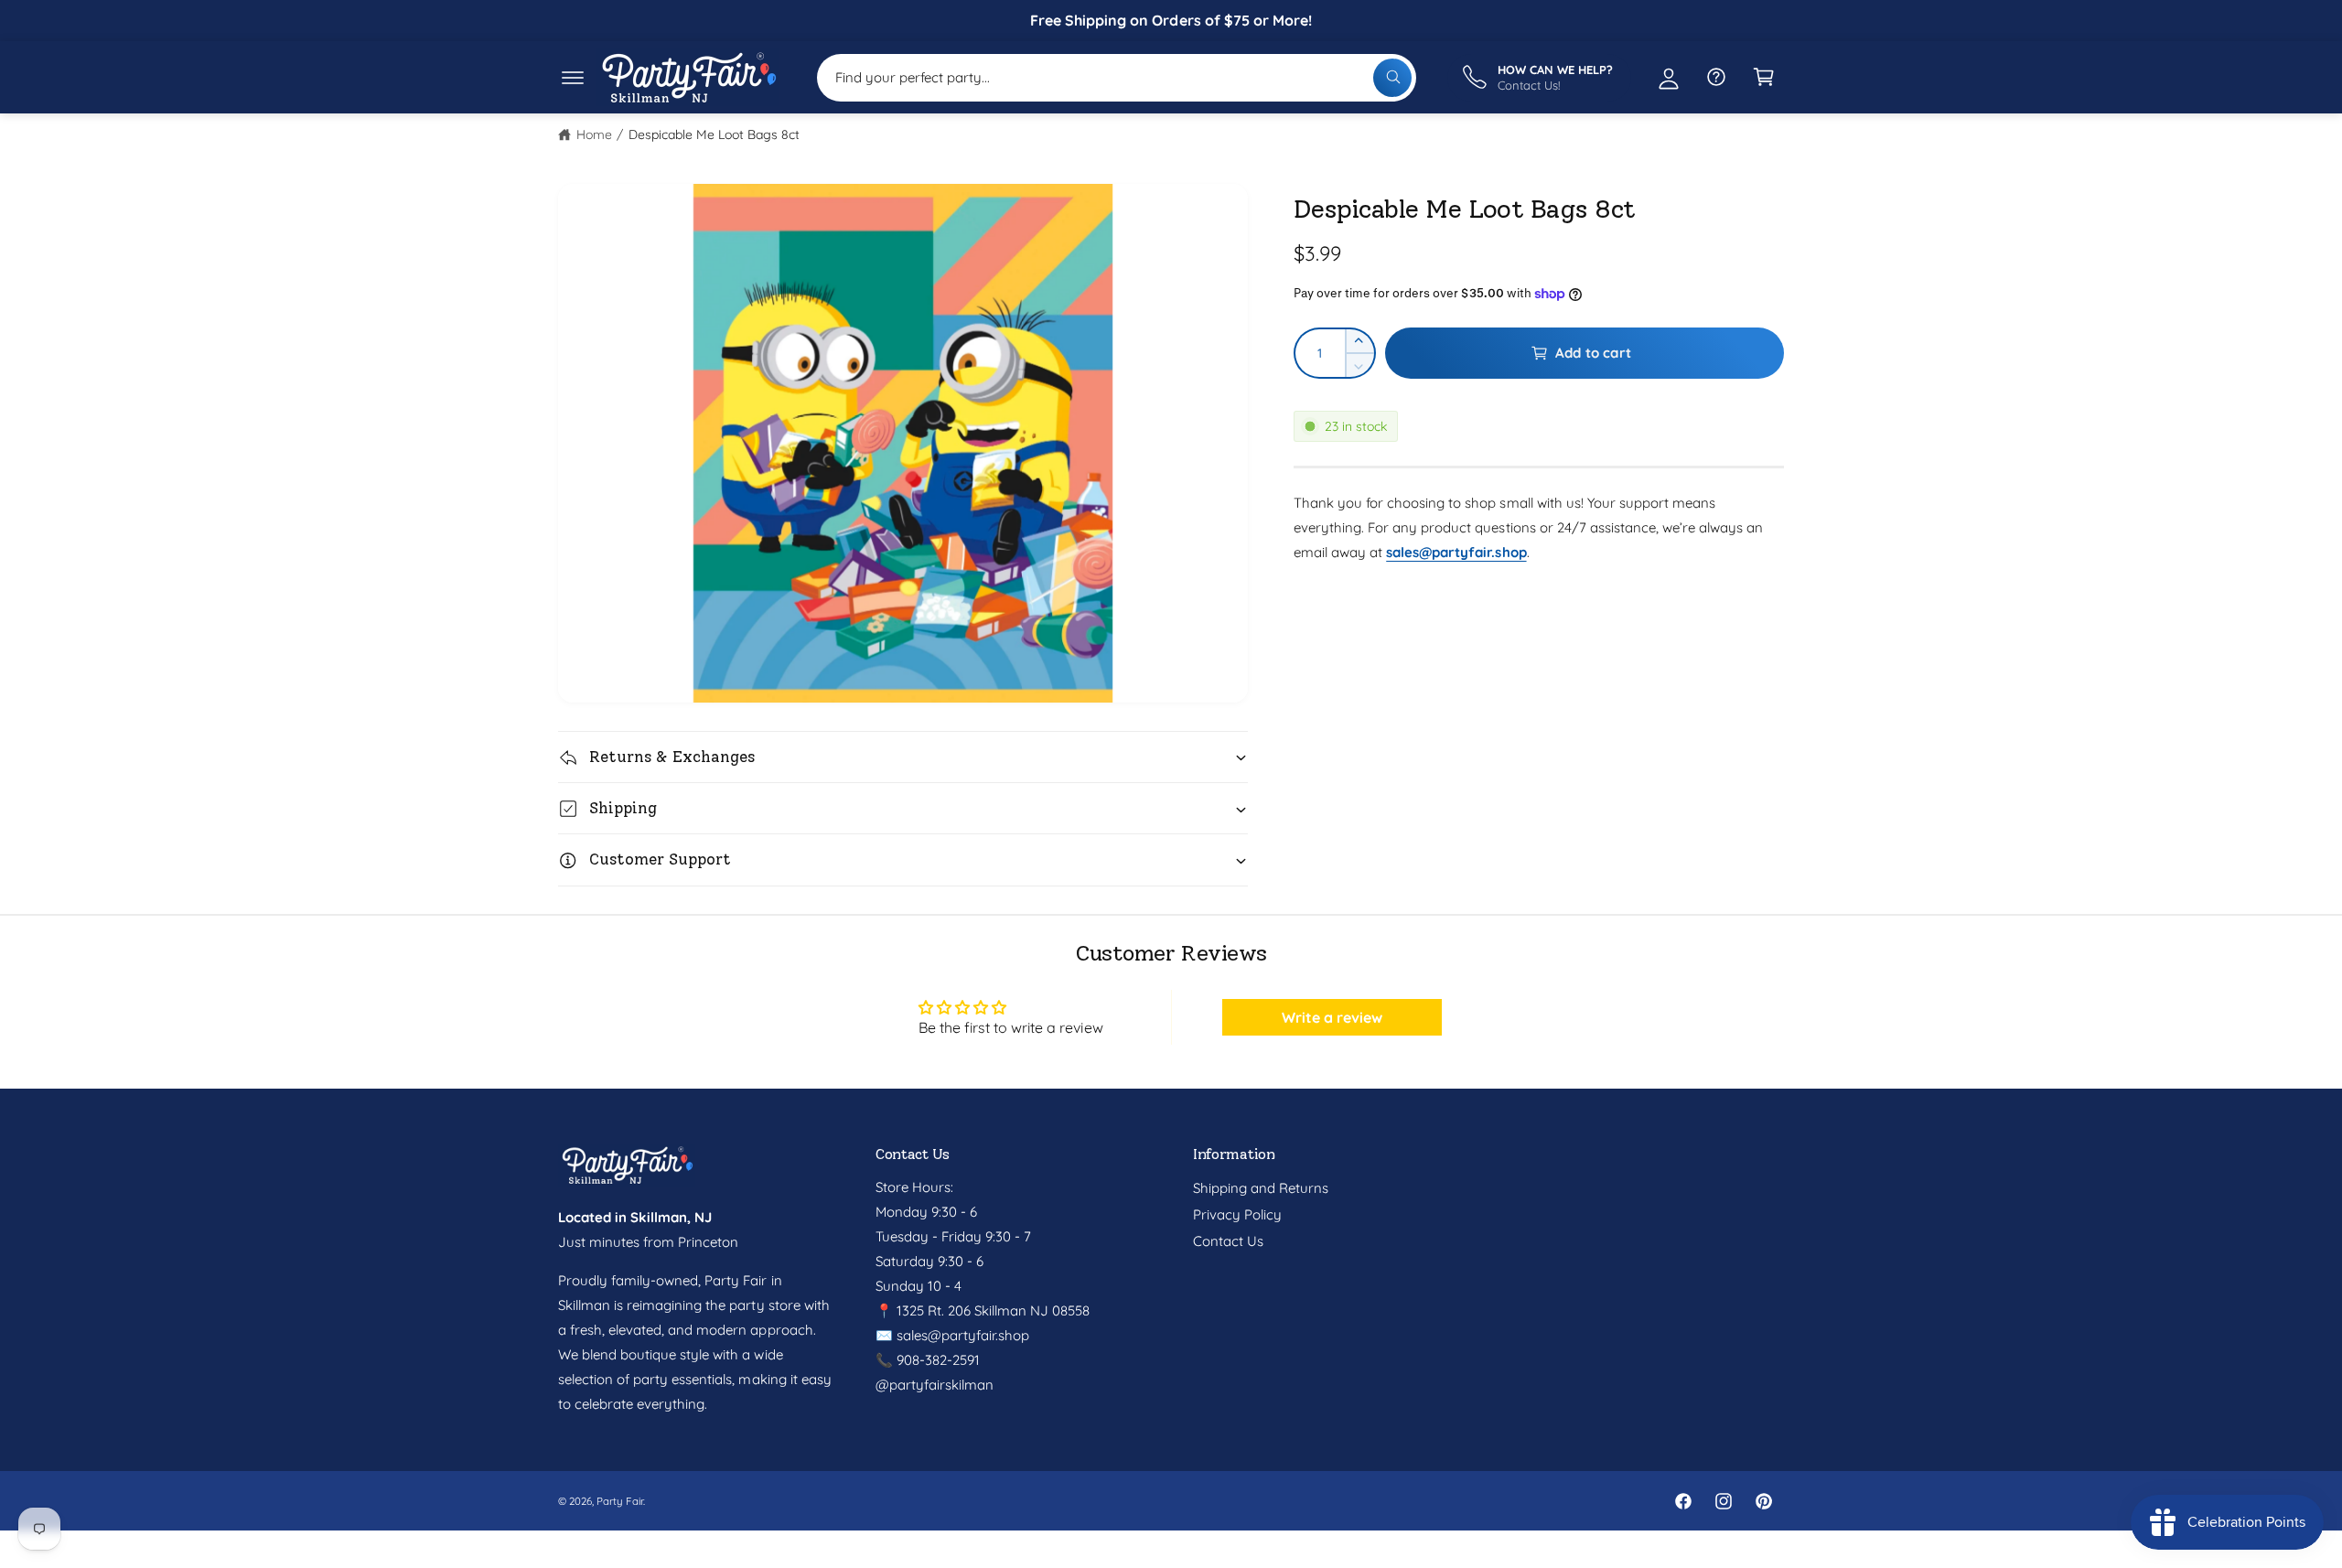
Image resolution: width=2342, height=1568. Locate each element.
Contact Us (1228, 1241)
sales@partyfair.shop (961, 1335)
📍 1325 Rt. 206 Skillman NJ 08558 (983, 1310)
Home (594, 134)
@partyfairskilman (935, 1385)
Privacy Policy (1237, 1214)
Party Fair (620, 1501)
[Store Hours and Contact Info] (1716, 77)
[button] (573, 77)
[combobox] (1117, 77)
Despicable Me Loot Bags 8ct (714, 134)
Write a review (1332, 1017)
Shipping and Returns (1261, 1188)
